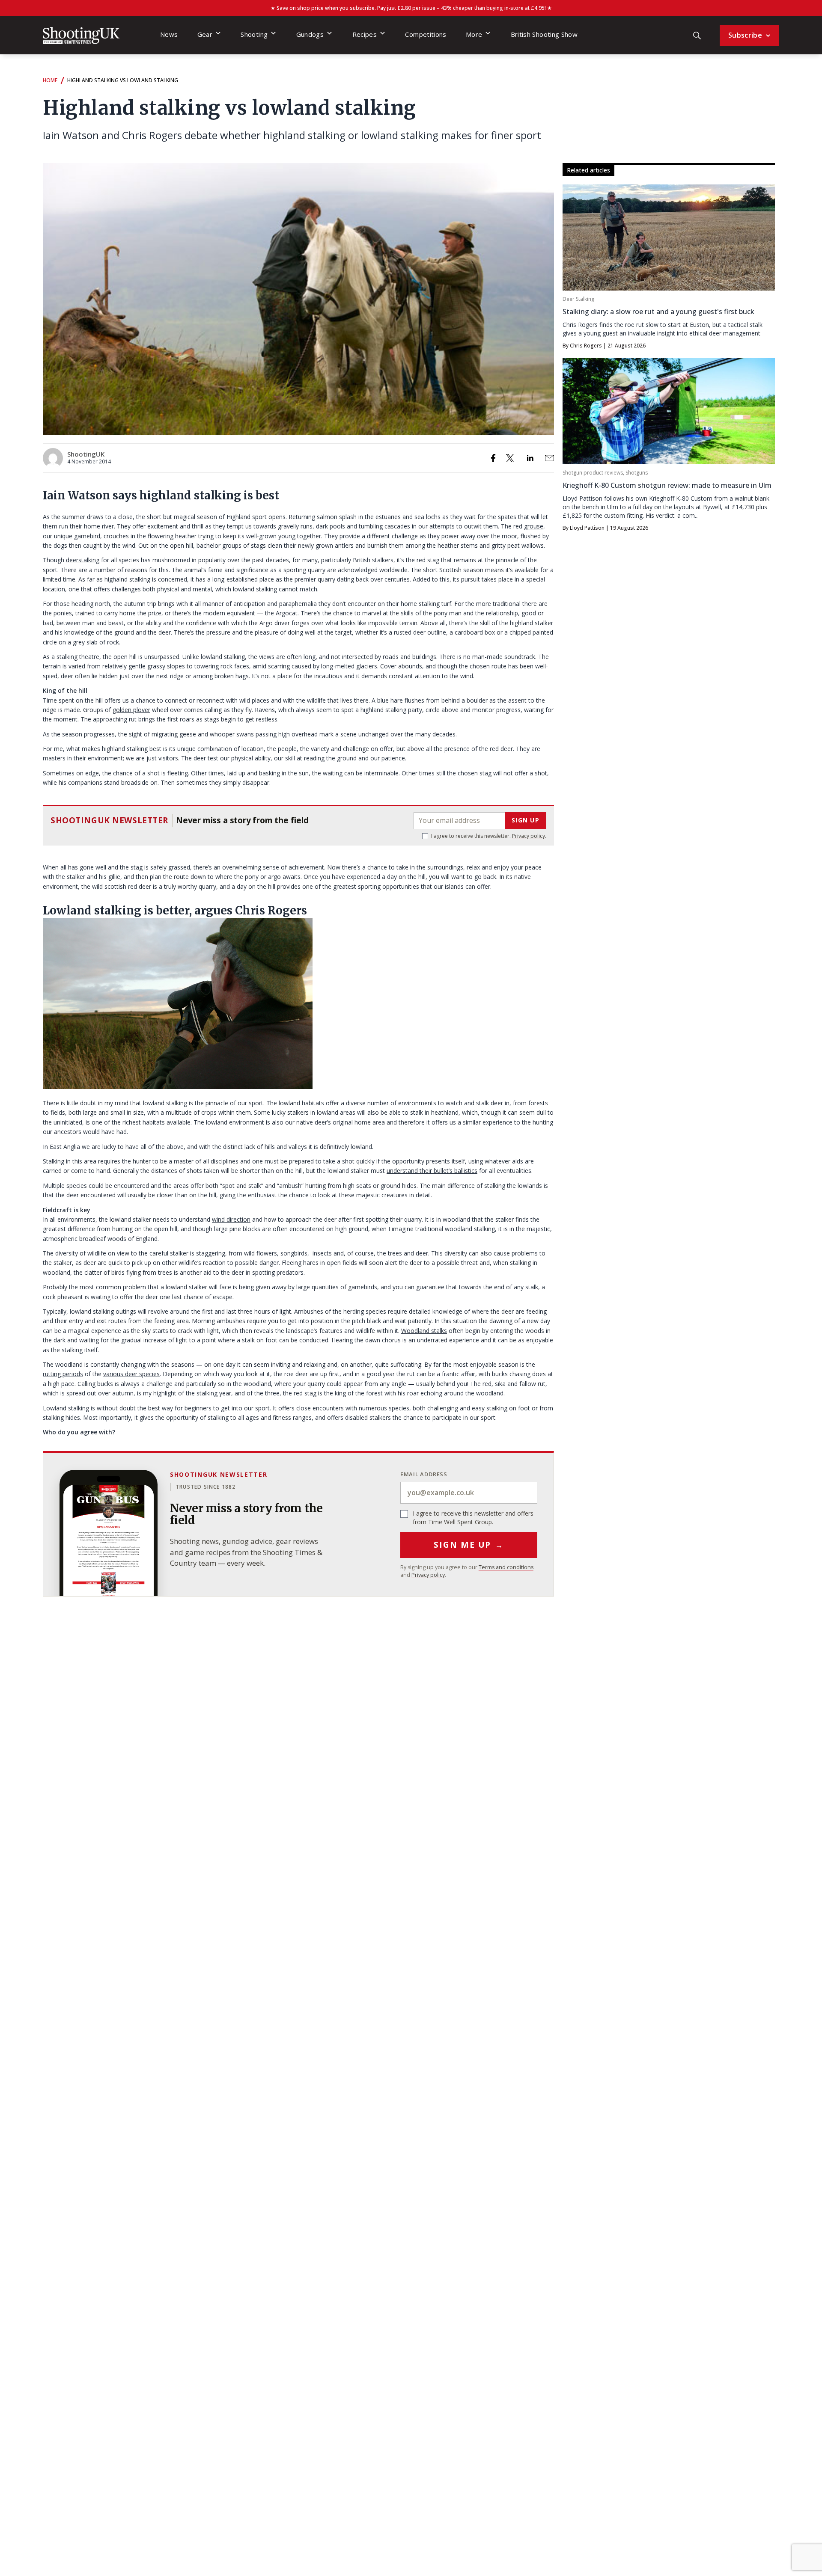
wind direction (231, 1219)
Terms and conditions (506, 1567)
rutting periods (63, 1374)
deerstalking (83, 560)
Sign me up (469, 1545)
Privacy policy (529, 836)
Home (50, 80)
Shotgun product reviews (593, 473)
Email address (424, 1474)
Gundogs (310, 34)
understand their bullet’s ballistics (432, 1171)
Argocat (287, 613)
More (474, 34)
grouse (534, 526)
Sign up (526, 820)
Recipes (365, 34)
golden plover (131, 710)
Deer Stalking (578, 299)
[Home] (81, 36)
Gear (205, 34)
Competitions (426, 34)
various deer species (131, 1374)
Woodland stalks (424, 1331)
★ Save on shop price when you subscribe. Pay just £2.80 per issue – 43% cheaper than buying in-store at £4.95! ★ (411, 8)
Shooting (254, 34)
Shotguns (637, 473)
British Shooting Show (544, 34)
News (169, 34)
